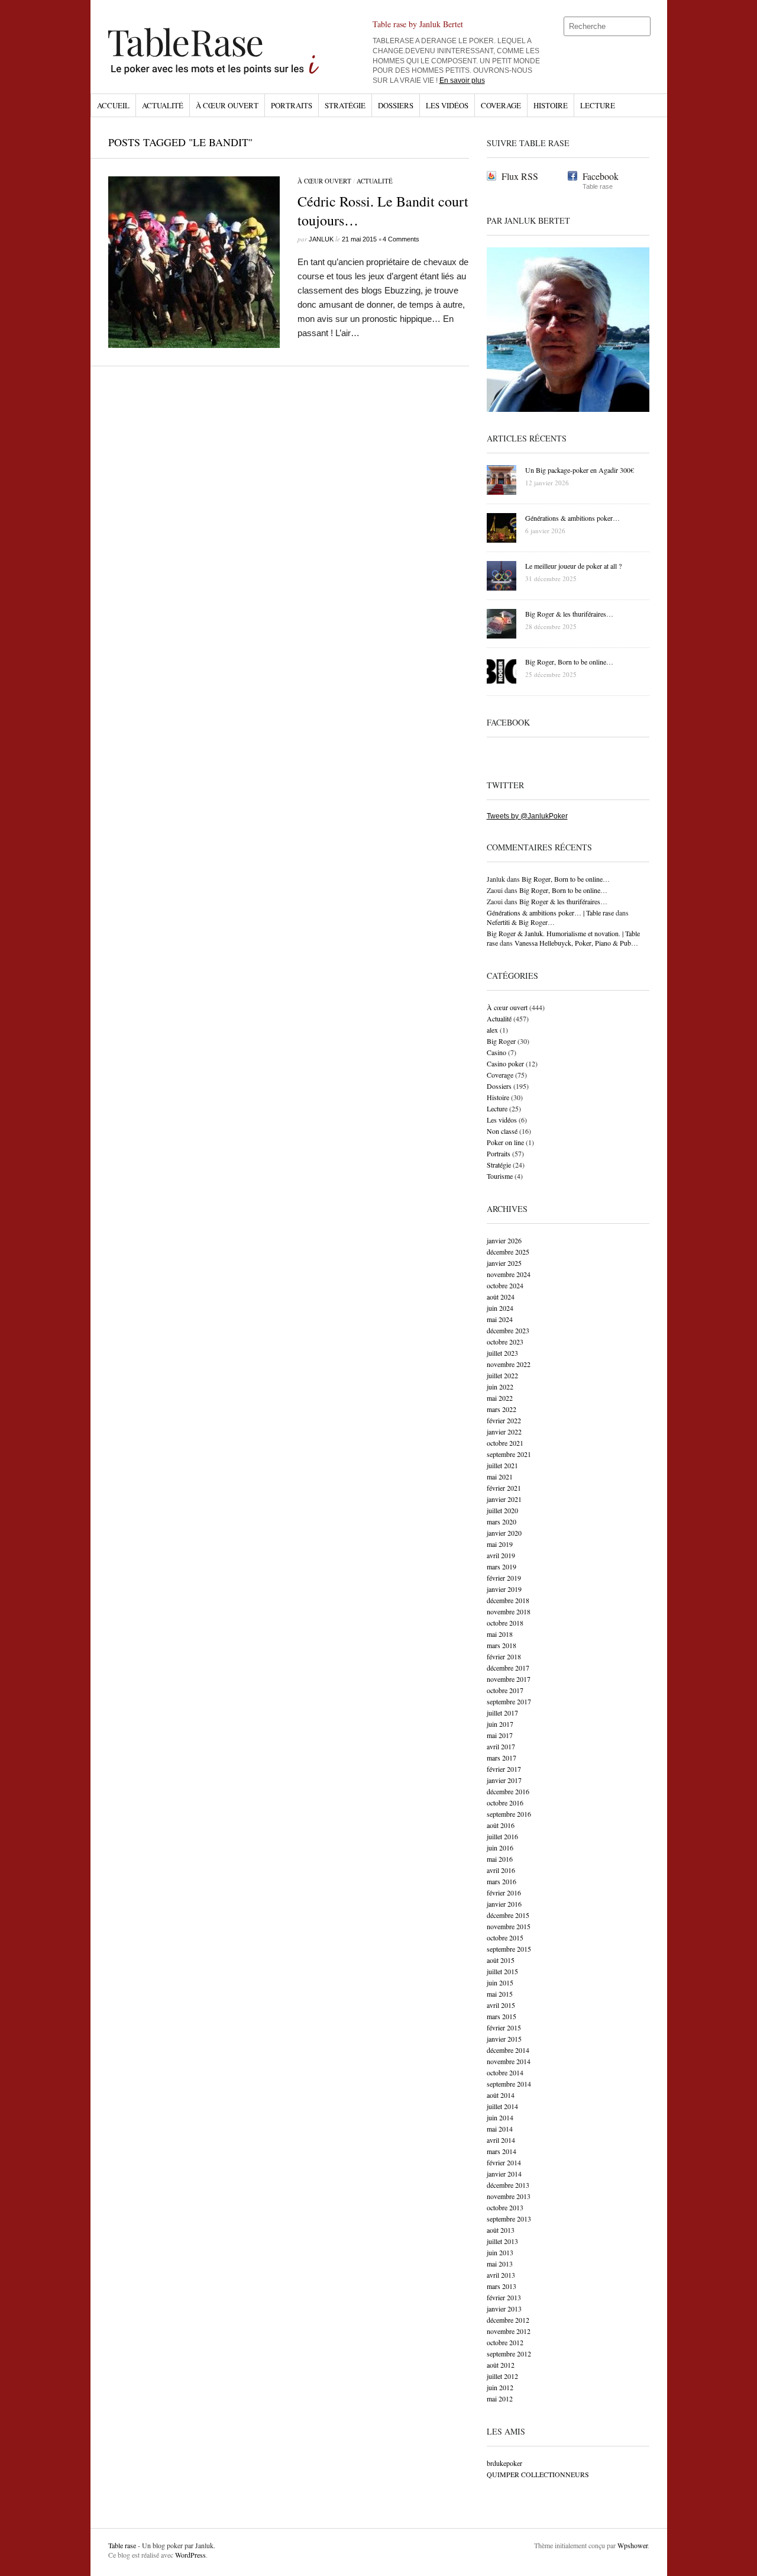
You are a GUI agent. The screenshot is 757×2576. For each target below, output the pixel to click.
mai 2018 (500, 1634)
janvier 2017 (504, 1780)
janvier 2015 (504, 2039)
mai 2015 (500, 1994)
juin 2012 (500, 2387)
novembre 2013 (509, 2196)
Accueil (113, 105)
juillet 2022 (502, 1375)
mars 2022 (502, 1409)
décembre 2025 (508, 1252)
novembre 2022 (509, 1364)
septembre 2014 (509, 2084)
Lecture (598, 105)
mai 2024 (500, 1319)
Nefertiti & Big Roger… (521, 922)
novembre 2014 (509, 2061)
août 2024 (501, 1297)
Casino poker (505, 1063)
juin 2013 (500, 2252)
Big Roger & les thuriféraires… (563, 901)
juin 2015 (500, 1982)
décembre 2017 (508, 1668)
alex (492, 1030)
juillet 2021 (502, 1465)
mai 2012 (500, 2398)
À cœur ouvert (227, 105)
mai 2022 (500, 1398)
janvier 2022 (504, 1432)
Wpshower (633, 2545)
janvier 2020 (504, 1533)
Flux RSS (520, 176)
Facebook (601, 176)
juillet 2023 (502, 1353)
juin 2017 (500, 1724)
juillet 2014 (502, 2106)
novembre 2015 (509, 1926)
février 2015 (504, 2027)
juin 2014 (500, 2117)
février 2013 (504, 2297)
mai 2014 (500, 2129)
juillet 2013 (502, 2241)
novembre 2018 (509, 1611)
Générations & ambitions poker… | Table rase (550, 913)
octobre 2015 (505, 1937)
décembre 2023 (508, 1330)
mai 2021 (500, 1476)
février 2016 (504, 1892)
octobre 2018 (505, 1623)
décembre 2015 (508, 1915)
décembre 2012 (508, 2320)
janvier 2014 (504, 2174)
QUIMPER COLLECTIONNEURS (538, 2474)
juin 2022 (500, 1387)
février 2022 (504, 1420)
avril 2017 (501, 1746)
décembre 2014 (508, 2050)
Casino (496, 1052)
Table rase (122, 2545)
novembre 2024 (509, 1274)
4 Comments (401, 239)
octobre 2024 (505, 1285)
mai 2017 (500, 1735)
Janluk (321, 239)
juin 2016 (500, 1848)
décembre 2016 (508, 1791)
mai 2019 (500, 1544)
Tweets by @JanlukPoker (527, 816)
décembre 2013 (508, 2185)
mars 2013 (502, 2286)
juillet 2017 (502, 1713)
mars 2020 (502, 1521)
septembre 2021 (509, 1454)
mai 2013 (500, 2264)
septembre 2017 (509, 1701)
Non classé (502, 1131)
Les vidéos (447, 105)
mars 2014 (502, 2151)
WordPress (190, 2555)
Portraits (292, 105)
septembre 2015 (509, 1949)
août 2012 (501, 2365)
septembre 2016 (509, 1814)
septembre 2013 (509, 2219)
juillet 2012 (502, 2376)
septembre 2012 (509, 2353)
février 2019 (504, 1578)
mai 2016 (500, 1859)
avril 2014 (501, 2140)
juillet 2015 (502, 1971)
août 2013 (501, 2230)
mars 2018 (502, 1645)
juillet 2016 (502, 1836)
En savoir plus (462, 80)
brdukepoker (504, 2463)
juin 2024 (500, 1308)
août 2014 (501, 2095)
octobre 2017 (505, 1690)
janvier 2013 (504, 2309)
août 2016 (501, 1825)
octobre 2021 (505, 1443)
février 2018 (504, 1656)
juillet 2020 (502, 1510)
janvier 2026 (504, 1240)
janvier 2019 (504, 1589)
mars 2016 (502, 1881)
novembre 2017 (509, 1679)
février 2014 (504, 2162)
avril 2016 (501, 1870)
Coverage (501, 105)
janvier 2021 (504, 1499)
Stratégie (345, 105)
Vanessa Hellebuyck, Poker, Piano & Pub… (576, 943)
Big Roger (501, 1041)
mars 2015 (502, 2016)
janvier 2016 (504, 1904)
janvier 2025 (504, 1263)
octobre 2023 (505, 1342)
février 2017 (504, 1769)
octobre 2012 (505, 2342)
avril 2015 (501, 2005)
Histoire (551, 105)
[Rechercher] (642, 27)
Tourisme (500, 1176)
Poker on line (505, 1142)
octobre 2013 (505, 2207)
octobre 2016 (505, 1803)
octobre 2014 (505, 2072)
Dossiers (396, 105)
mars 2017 (502, 1758)
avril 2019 (501, 1555)
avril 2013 (501, 2275)
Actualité (163, 105)
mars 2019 (502, 1566)
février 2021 (504, 1488)
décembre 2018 (508, 1600)
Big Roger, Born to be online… (566, 879)
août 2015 (501, 1960)
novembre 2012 (509, 2331)
